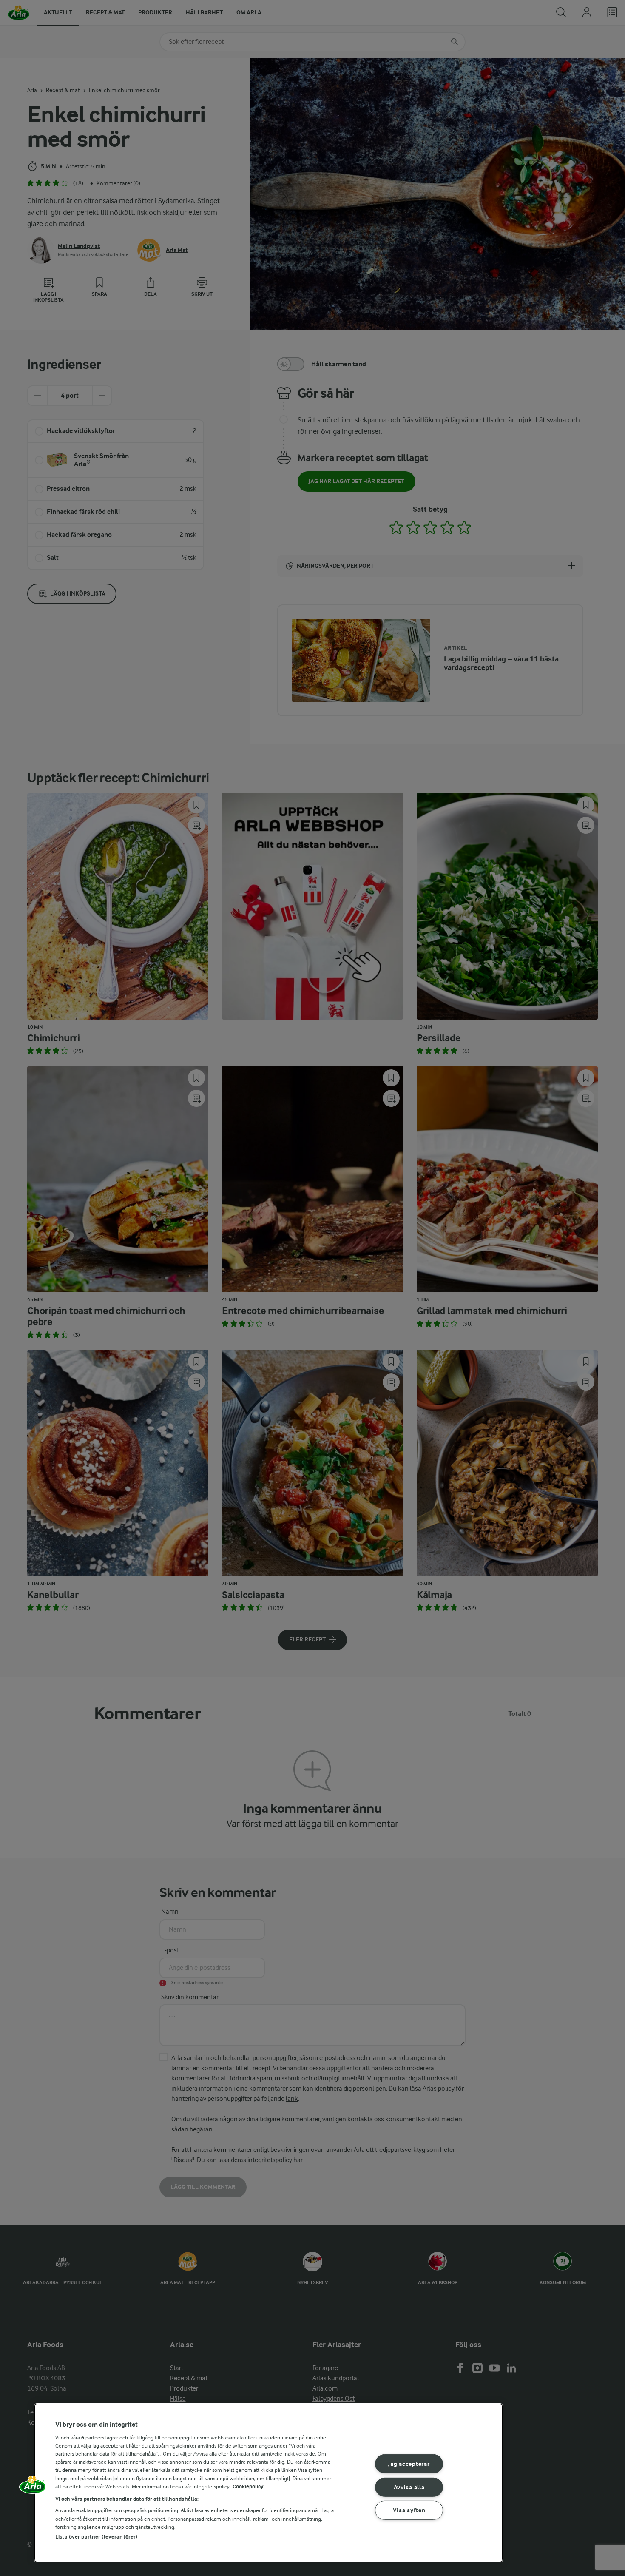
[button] (33, 2488)
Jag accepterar (409, 2464)
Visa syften (409, 2510)
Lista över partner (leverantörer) (96, 2537)
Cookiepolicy (248, 2486)
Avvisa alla (409, 2487)
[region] (268, 2483)
